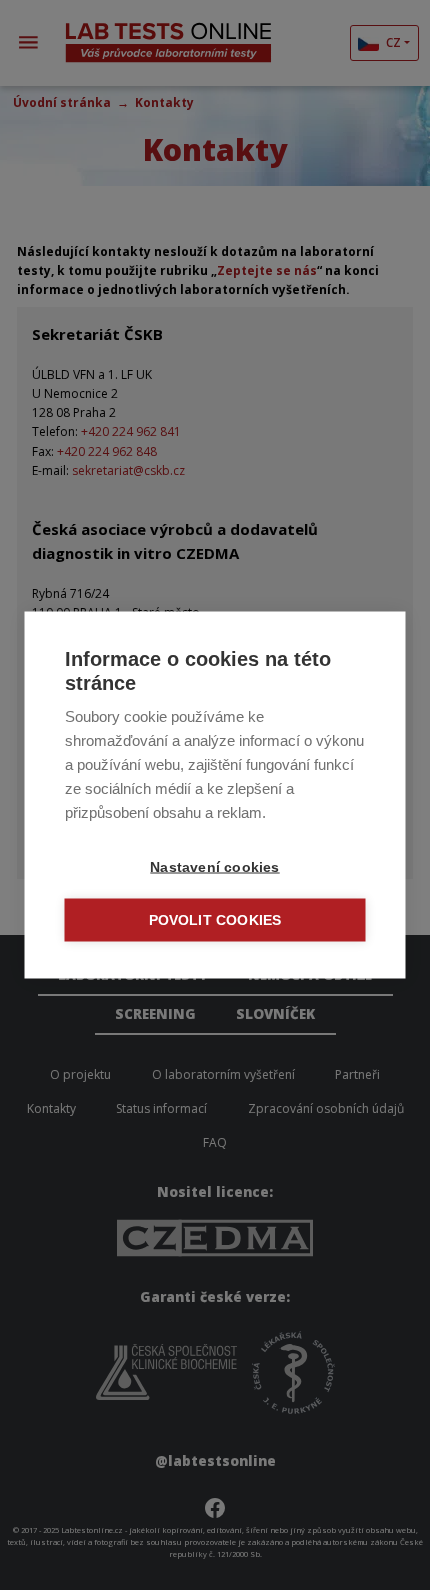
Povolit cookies (215, 920)
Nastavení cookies (214, 867)
